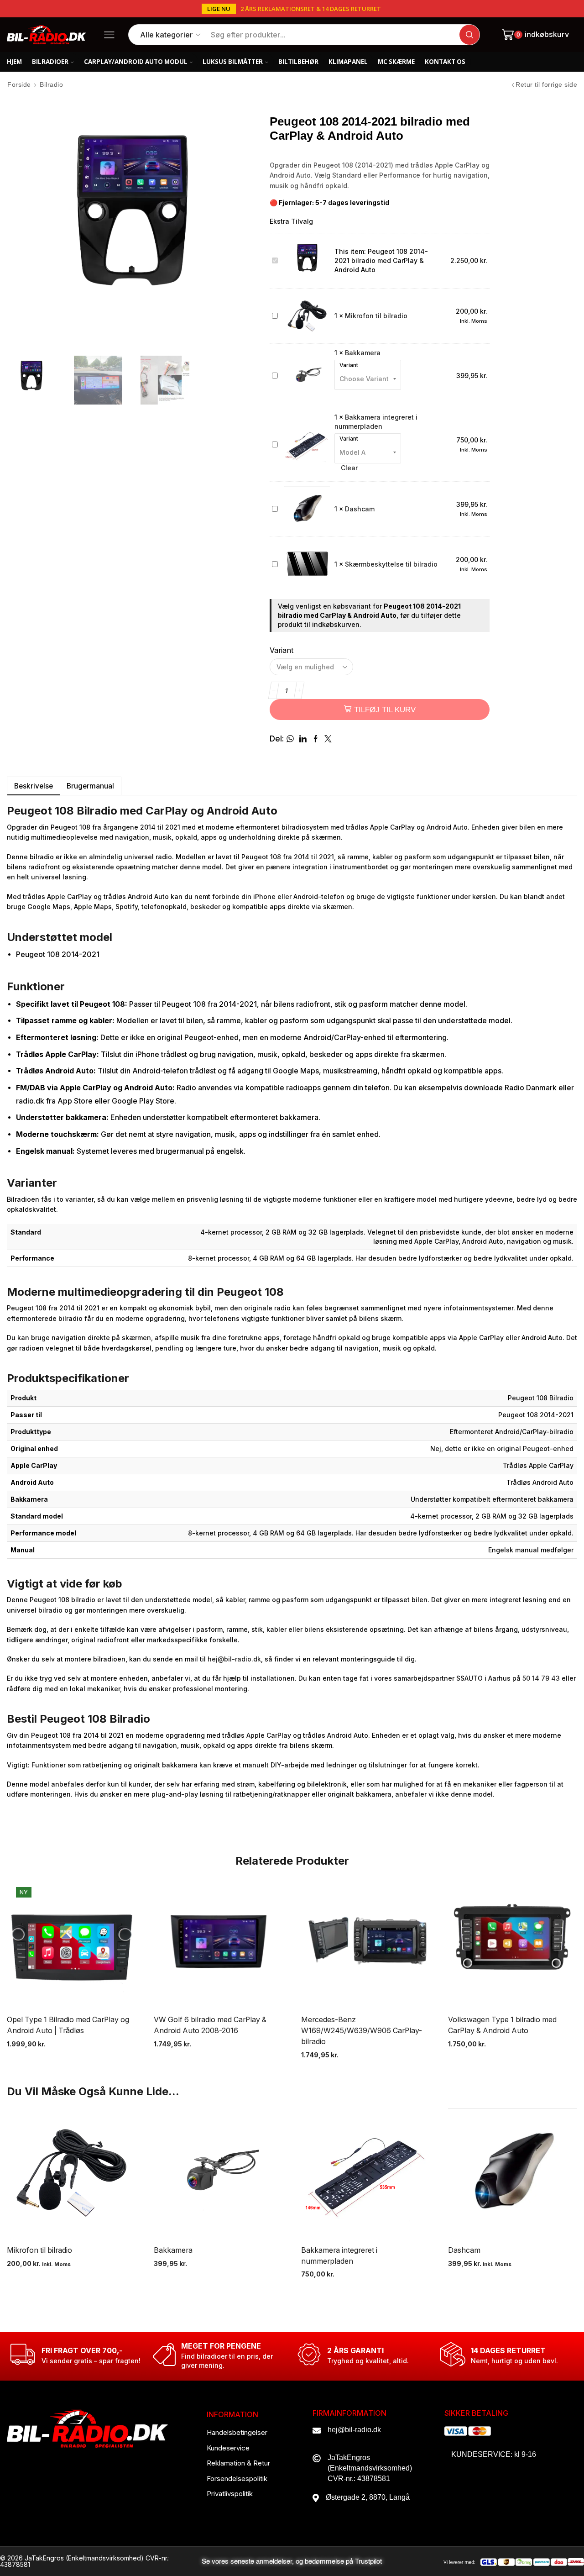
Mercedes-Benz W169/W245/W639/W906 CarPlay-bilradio (362, 2031)
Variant (349, 365)
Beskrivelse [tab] (34, 786)
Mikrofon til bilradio (376, 316)
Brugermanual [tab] (90, 786)
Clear (349, 468)
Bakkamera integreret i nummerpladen (339, 2256)
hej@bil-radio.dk (234, 1659)
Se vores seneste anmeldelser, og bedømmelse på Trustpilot (292, 2562)
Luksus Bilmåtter (233, 62)
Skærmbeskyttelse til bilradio (391, 564)
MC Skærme (396, 62)
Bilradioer (50, 62)
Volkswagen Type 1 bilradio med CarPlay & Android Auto (502, 2025)
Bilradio (51, 84)
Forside (19, 84)
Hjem (14, 62)
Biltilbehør (298, 62)
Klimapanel (348, 62)
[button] (219, 9)
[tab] (33, 786)
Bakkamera (363, 353)
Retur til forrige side (546, 84)
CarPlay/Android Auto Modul (136, 62)
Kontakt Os (445, 62)
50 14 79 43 (541, 1678)
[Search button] (469, 35)
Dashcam (360, 509)
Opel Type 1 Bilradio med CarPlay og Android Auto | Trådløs (68, 2025)
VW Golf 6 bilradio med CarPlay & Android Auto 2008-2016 (210, 2025)
